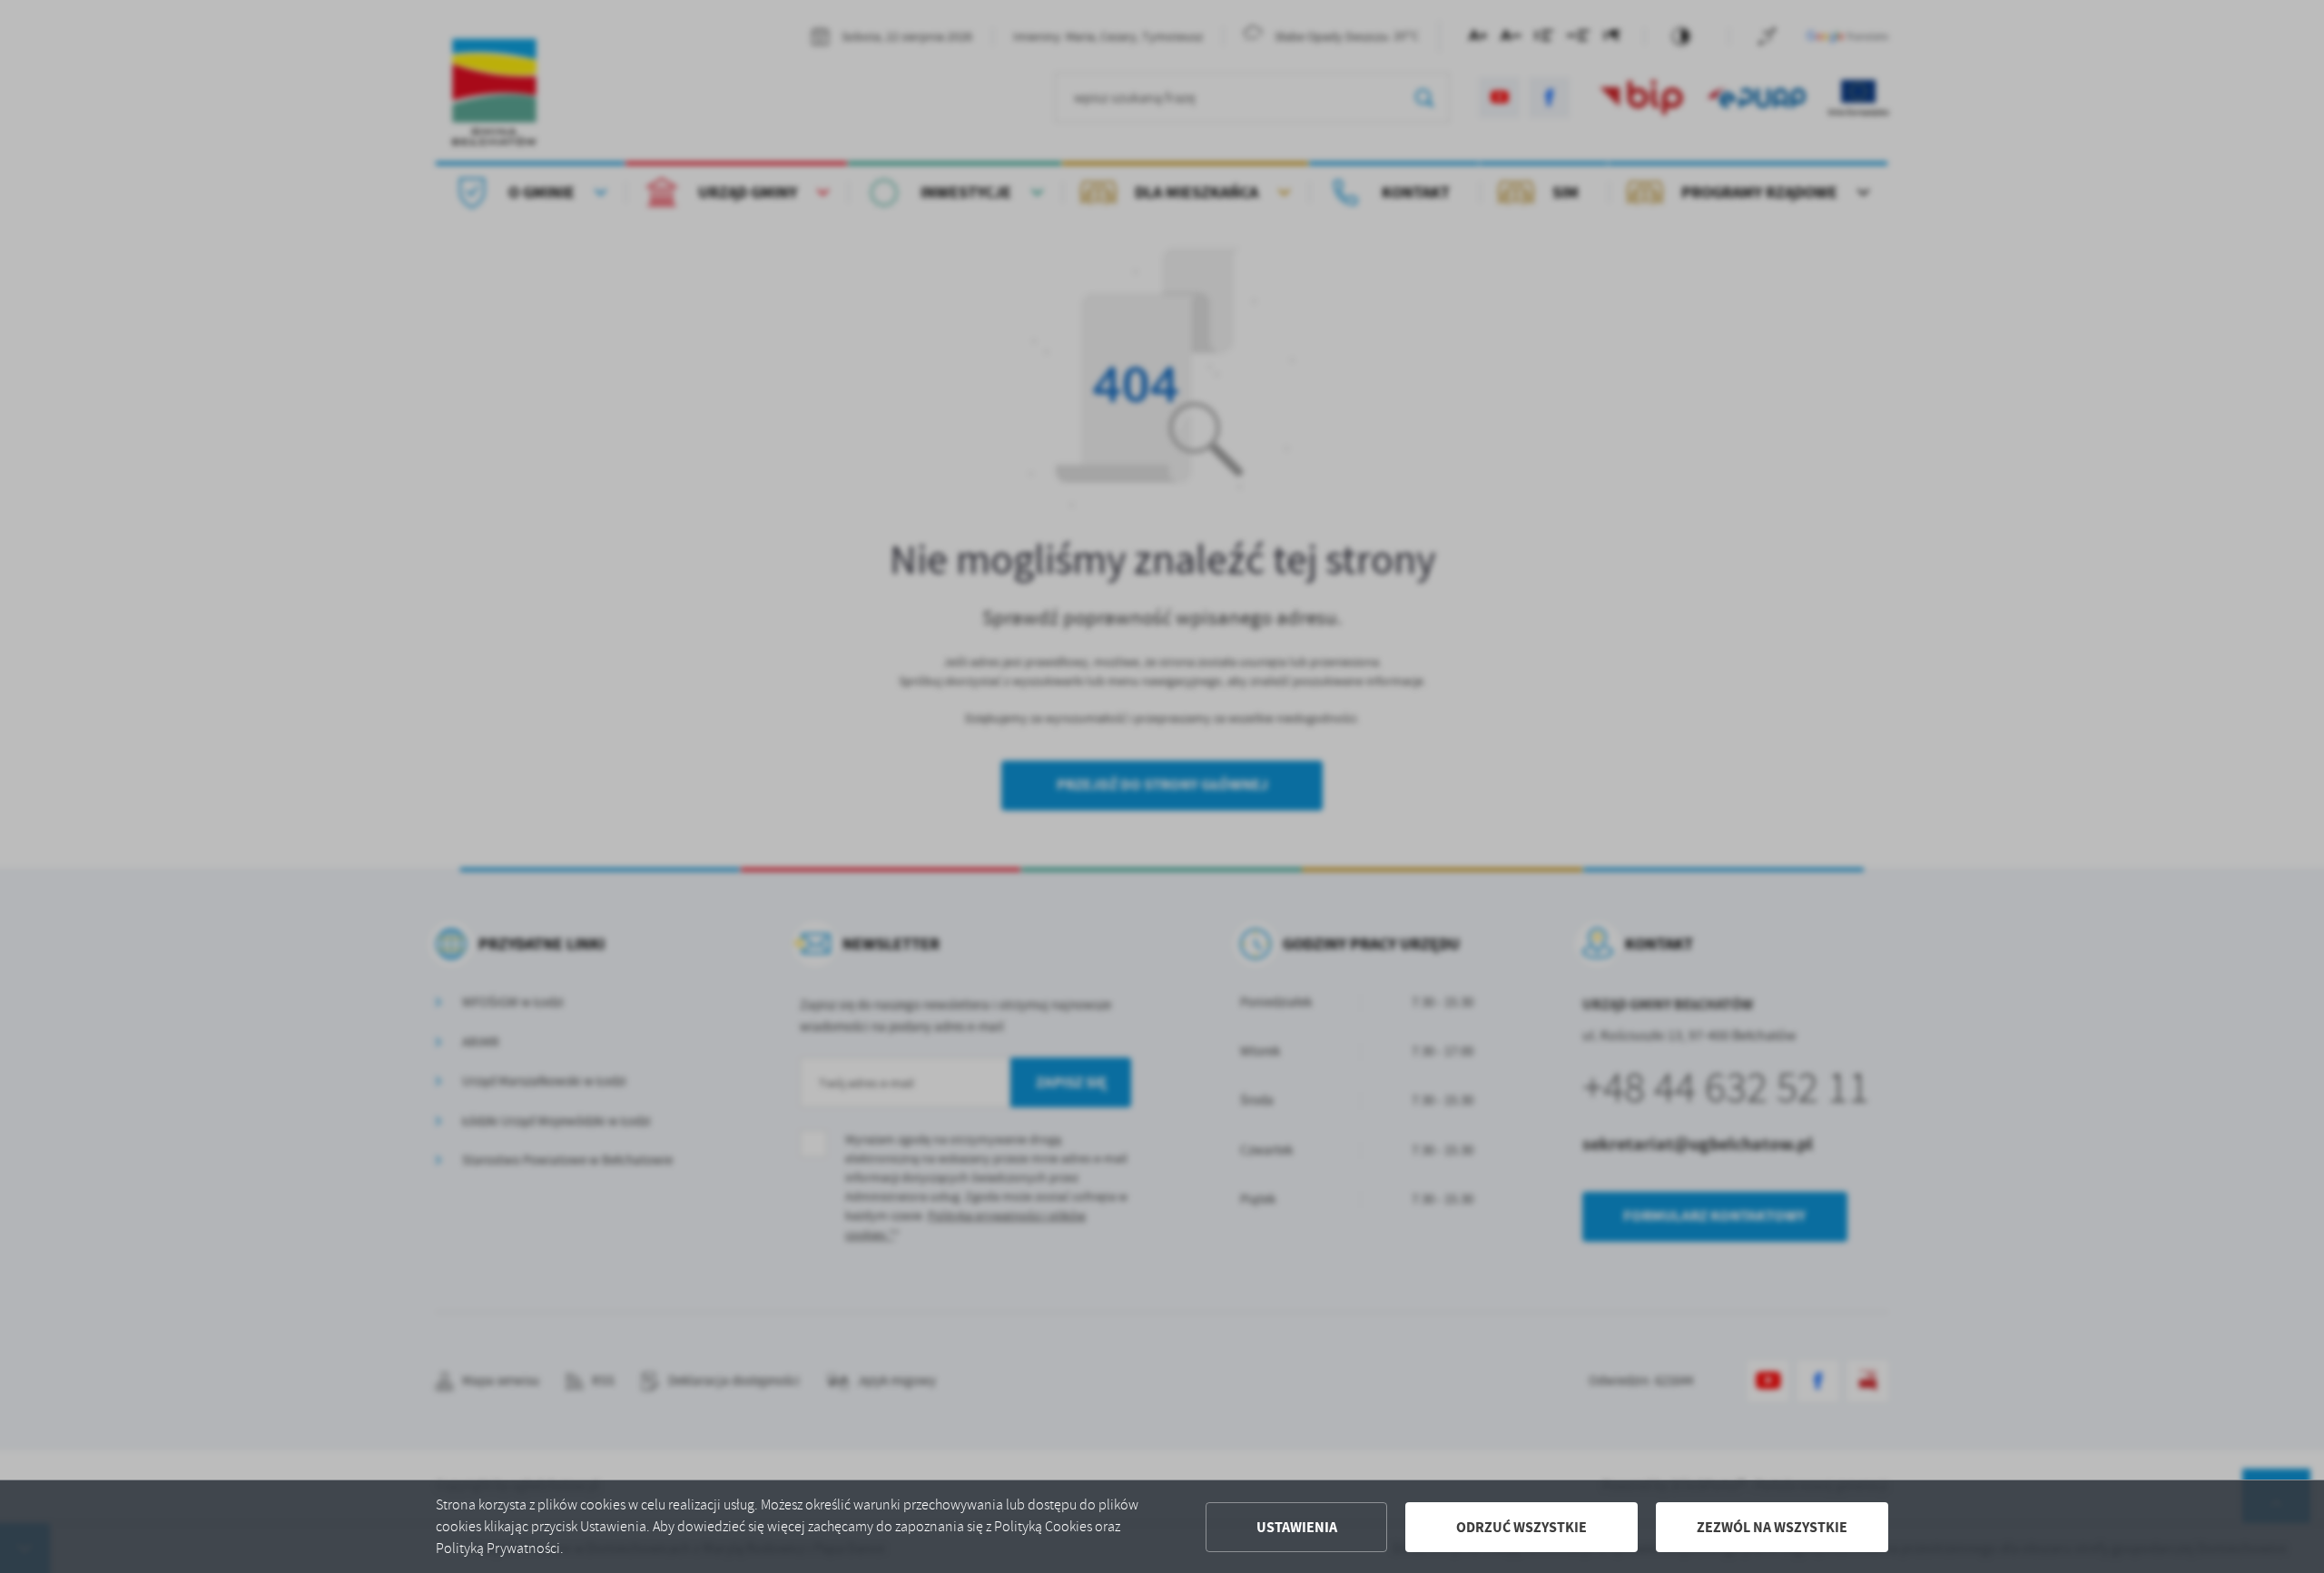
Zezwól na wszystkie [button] (1772, 1527)
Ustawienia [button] (1297, 1527)
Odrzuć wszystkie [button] (1521, 1527)
